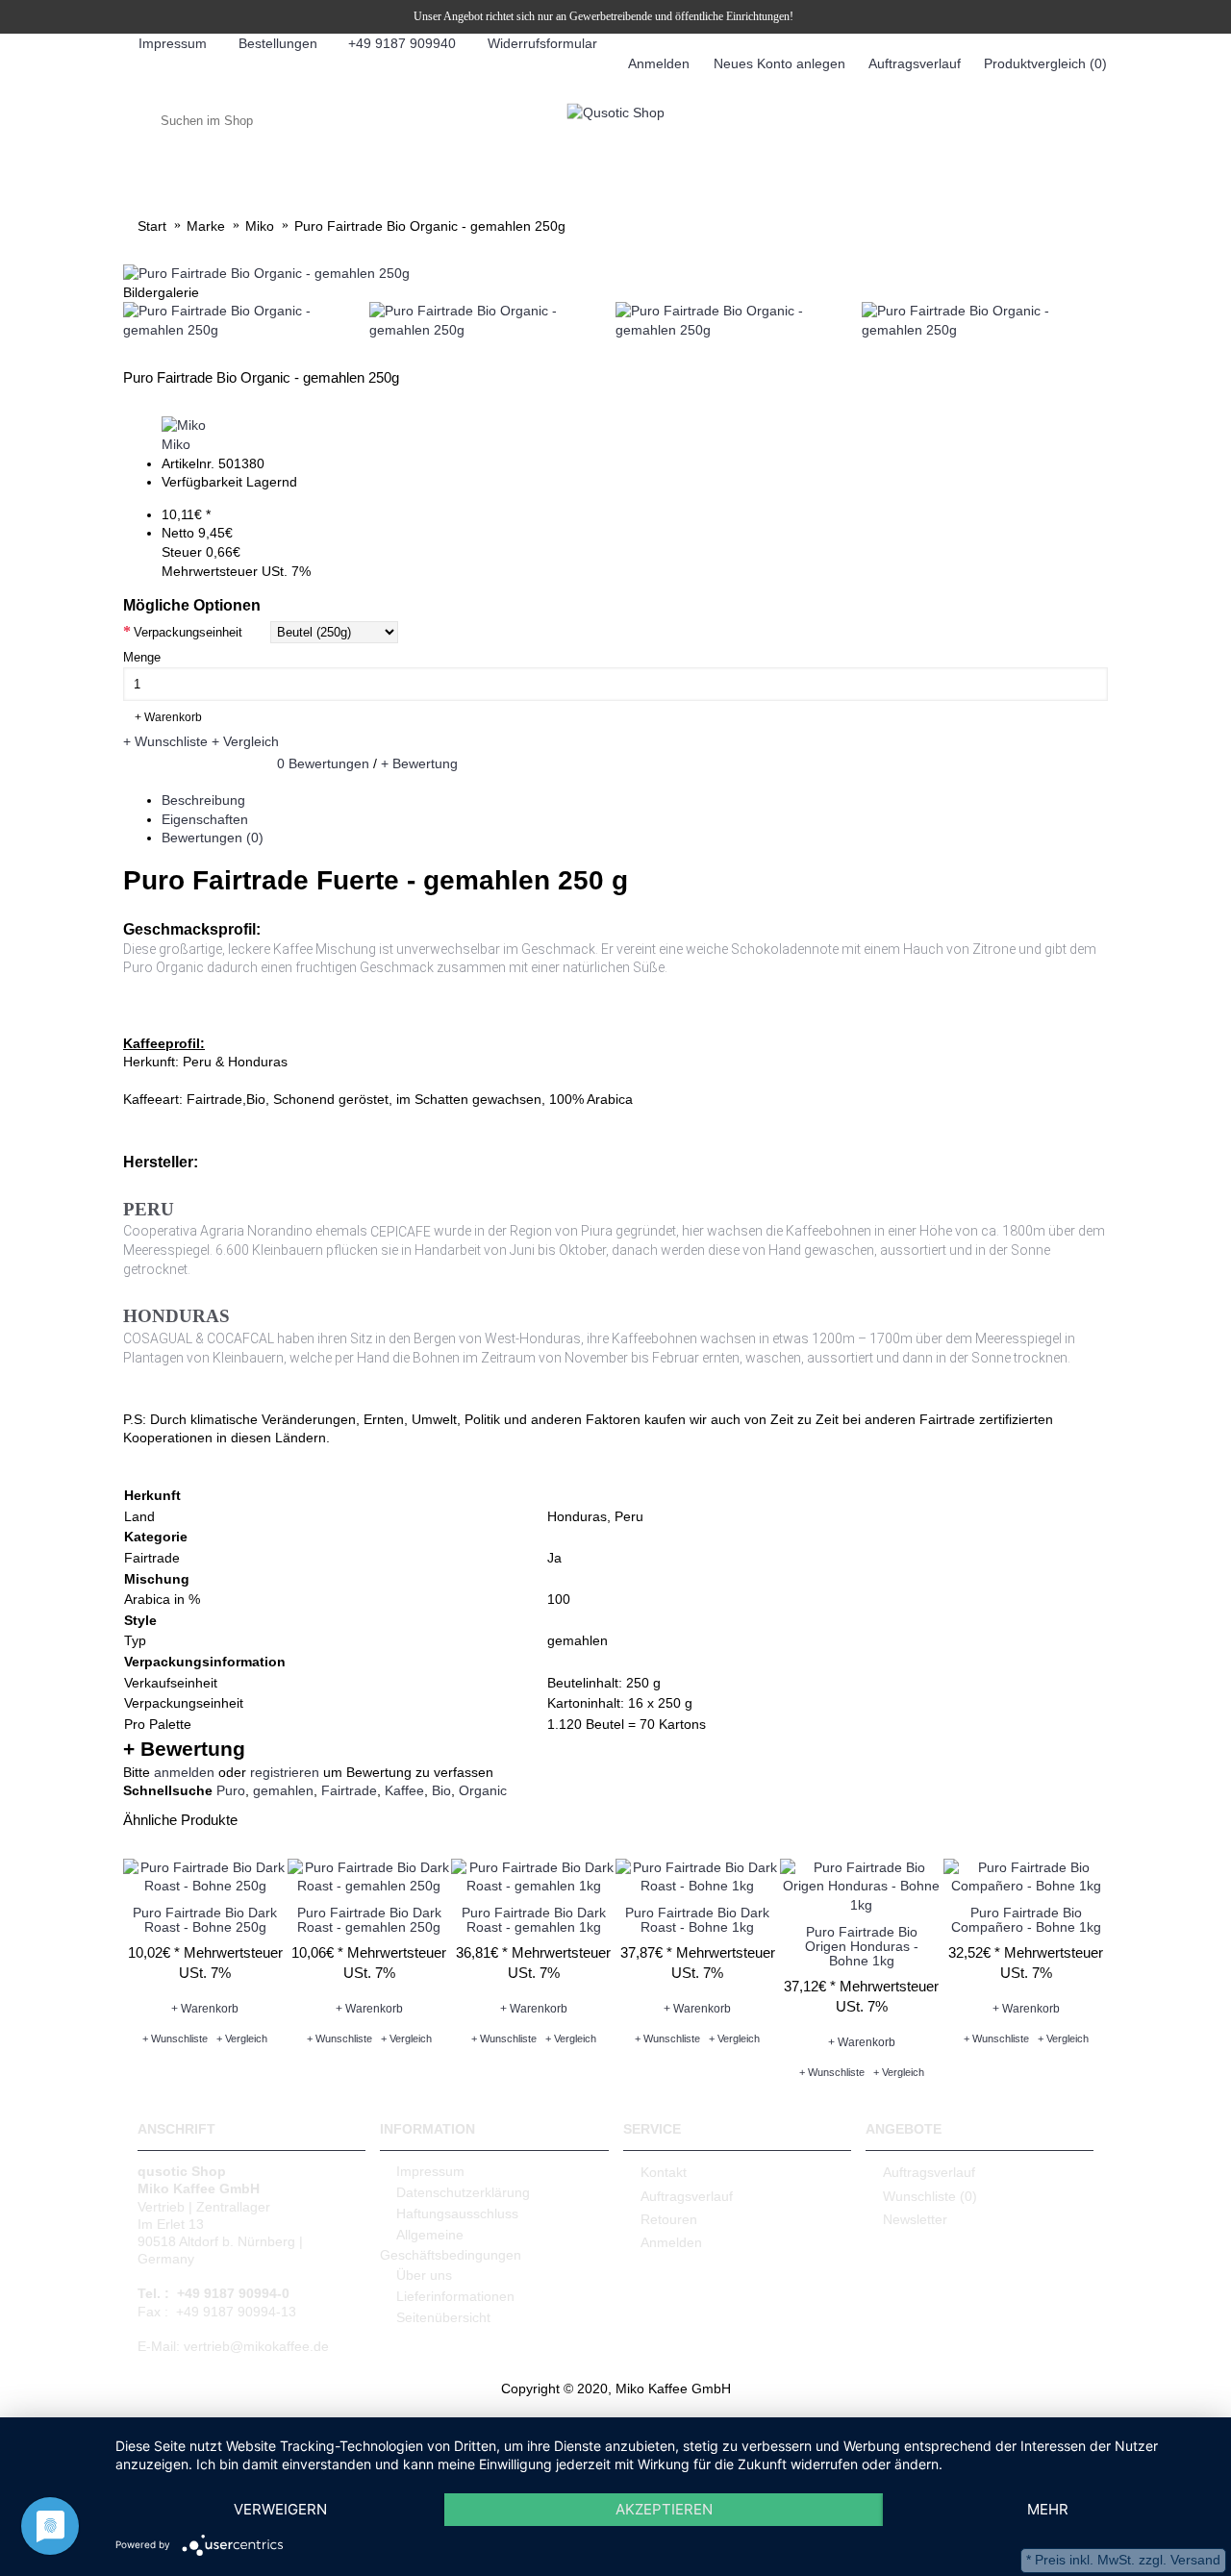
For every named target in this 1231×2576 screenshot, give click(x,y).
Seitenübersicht (443, 2317)
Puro (231, 1790)
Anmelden (671, 2242)
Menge (142, 657)
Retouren (669, 2219)
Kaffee (404, 1790)
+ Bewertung (419, 763)
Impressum (430, 2171)
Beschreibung (203, 800)
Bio (441, 1790)
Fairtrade (349, 1790)
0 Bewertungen (323, 763)
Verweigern (280, 2509)
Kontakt (664, 2172)
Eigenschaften (205, 819)
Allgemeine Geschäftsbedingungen (451, 2244)
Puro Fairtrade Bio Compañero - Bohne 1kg (1026, 1920)
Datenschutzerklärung (463, 2192)
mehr (1048, 2509)
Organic (483, 1790)
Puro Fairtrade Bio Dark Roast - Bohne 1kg (697, 1920)
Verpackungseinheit (188, 632)
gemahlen (283, 1790)
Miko (176, 444)
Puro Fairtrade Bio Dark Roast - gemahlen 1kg (534, 1920)
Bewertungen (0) (213, 838)
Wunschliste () (930, 2195)
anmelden (184, 1772)
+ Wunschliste (165, 741)
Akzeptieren (664, 2509)
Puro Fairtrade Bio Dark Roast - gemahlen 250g (369, 1920)
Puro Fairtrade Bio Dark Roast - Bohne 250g (205, 1920)
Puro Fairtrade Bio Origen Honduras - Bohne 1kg (862, 1947)
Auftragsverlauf (687, 2195)
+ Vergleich (245, 741)
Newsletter (915, 2219)
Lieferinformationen (455, 2296)
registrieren (285, 1772)
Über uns (424, 2275)
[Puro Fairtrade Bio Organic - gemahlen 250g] (266, 273)
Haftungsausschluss (457, 2213)
